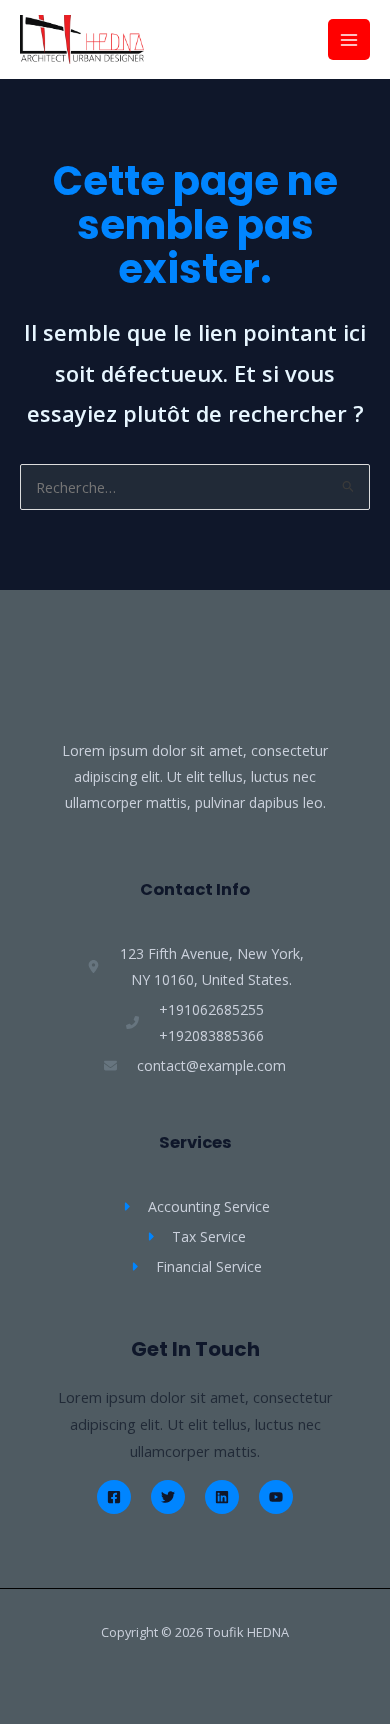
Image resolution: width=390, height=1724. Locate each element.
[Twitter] (168, 1497)
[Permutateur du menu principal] (349, 40)
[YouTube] (276, 1497)
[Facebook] (114, 1497)
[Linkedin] (222, 1497)
